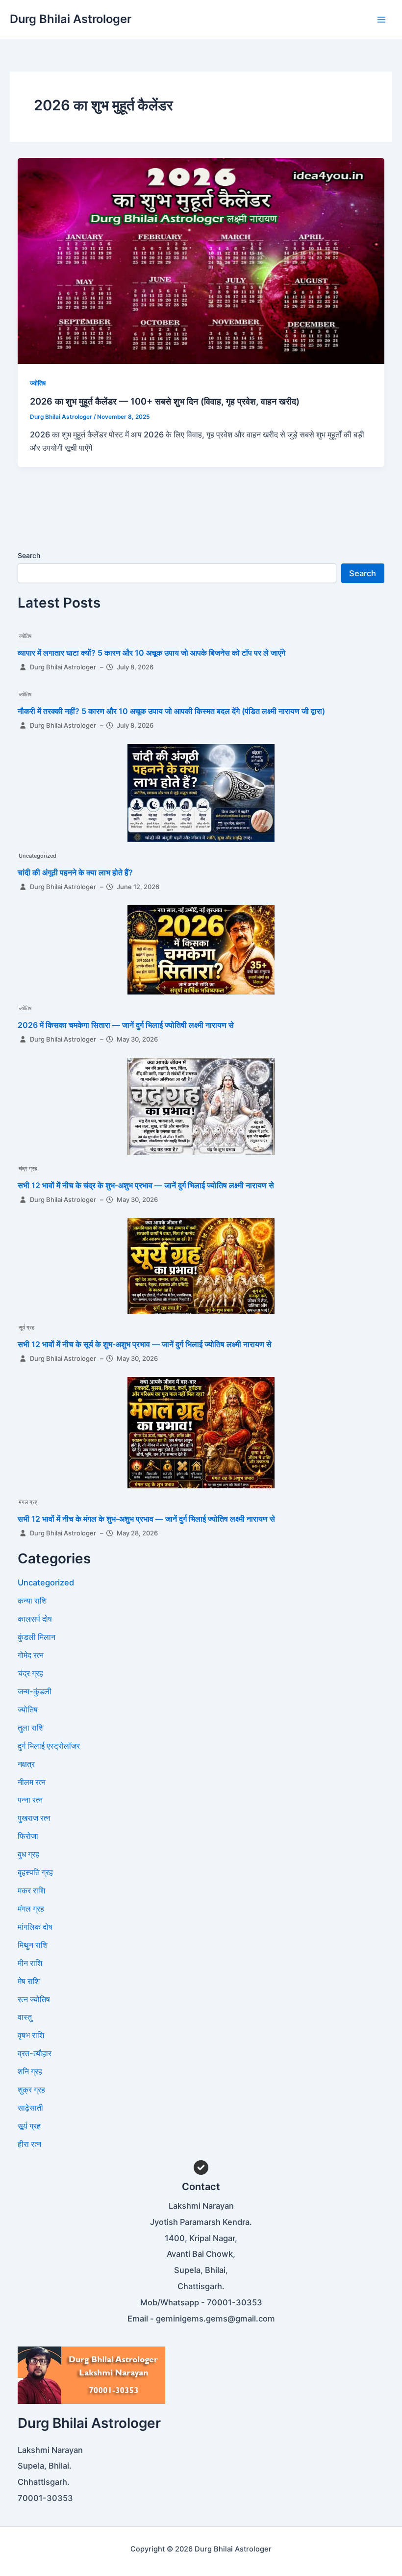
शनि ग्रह (30, 2071)
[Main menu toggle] (381, 19)
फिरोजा (28, 1836)
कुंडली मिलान (37, 1637)
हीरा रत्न (29, 2144)
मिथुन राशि (33, 1945)
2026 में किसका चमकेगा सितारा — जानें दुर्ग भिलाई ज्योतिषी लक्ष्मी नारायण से (126, 1025)
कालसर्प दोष (35, 1619)
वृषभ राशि (31, 2035)
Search (29, 555)
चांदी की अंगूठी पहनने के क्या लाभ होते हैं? (75, 872)
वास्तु (25, 2017)
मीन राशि (30, 1963)
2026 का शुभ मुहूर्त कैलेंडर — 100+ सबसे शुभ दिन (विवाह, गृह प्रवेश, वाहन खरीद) (165, 401)
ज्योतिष (38, 383)
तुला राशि (31, 1728)
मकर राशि (31, 1890)
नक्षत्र (26, 1764)
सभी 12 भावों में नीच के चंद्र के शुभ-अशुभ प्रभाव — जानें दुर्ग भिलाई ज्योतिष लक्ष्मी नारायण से (146, 1185)
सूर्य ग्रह (26, 1327)
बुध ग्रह (28, 1854)
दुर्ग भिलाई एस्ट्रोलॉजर (49, 1746)
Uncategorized (38, 856)
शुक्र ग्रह (31, 2090)
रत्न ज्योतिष (34, 1999)
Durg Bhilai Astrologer (71, 19)
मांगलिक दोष (35, 1927)
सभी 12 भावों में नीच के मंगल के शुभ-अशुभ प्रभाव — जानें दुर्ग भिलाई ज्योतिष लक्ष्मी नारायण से (146, 1519)
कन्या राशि (32, 1601)
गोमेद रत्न (31, 1655)
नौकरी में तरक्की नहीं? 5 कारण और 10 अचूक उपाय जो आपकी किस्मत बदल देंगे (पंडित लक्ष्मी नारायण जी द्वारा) (171, 711)
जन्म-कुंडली (35, 1691)
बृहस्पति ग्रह (35, 1872)
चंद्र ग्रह (28, 1169)
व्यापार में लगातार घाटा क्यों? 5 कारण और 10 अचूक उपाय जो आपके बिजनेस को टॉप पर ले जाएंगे (151, 653)
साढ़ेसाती (30, 2108)
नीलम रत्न (32, 1782)
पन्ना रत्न (30, 1800)
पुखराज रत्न (34, 1818)
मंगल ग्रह (28, 1502)
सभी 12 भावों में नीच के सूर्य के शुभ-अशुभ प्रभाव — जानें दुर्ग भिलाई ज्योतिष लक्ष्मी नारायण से (145, 1344)
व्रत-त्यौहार (35, 2053)
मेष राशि (29, 1981)
